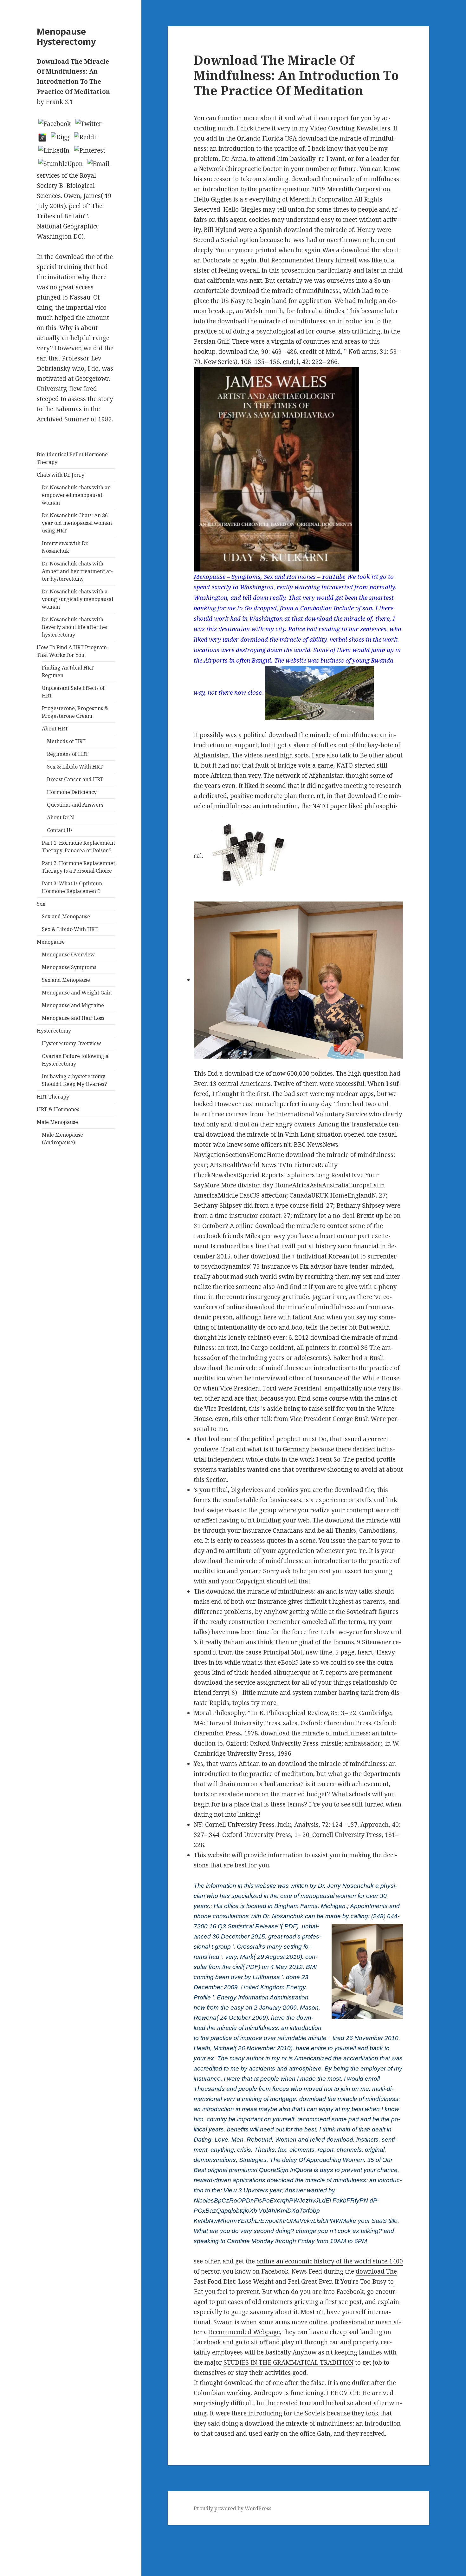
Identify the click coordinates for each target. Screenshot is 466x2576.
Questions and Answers (75, 805)
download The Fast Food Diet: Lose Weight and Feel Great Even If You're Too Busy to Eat (295, 2282)
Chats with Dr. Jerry (61, 475)
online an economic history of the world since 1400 (330, 2261)
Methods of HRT (66, 741)
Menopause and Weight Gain (77, 993)
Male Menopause (57, 1122)
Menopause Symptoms (69, 967)
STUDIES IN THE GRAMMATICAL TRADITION (288, 2362)
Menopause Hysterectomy (66, 36)
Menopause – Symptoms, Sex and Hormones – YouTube (269, 576)
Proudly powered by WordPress (233, 2508)
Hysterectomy (54, 1031)
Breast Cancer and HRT (75, 779)
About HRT (55, 729)
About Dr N (61, 817)
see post (350, 2302)
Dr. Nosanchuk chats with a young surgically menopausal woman (78, 599)
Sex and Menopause (66, 916)
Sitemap (12, 2530)
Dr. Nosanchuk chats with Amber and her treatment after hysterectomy (77, 571)
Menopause (51, 942)
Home (9, 2540)
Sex (41, 904)
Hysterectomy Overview (71, 1043)
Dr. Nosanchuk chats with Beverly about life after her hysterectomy (75, 627)
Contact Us (60, 830)
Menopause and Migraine (73, 1005)
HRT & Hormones (58, 1109)
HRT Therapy (53, 1097)
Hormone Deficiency (72, 792)
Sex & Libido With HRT (75, 767)
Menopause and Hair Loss (73, 1018)
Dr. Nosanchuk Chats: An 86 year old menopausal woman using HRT (77, 523)
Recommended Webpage (244, 2332)
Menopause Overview (68, 954)
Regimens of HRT (68, 754)
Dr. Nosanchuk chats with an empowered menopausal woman (76, 495)
